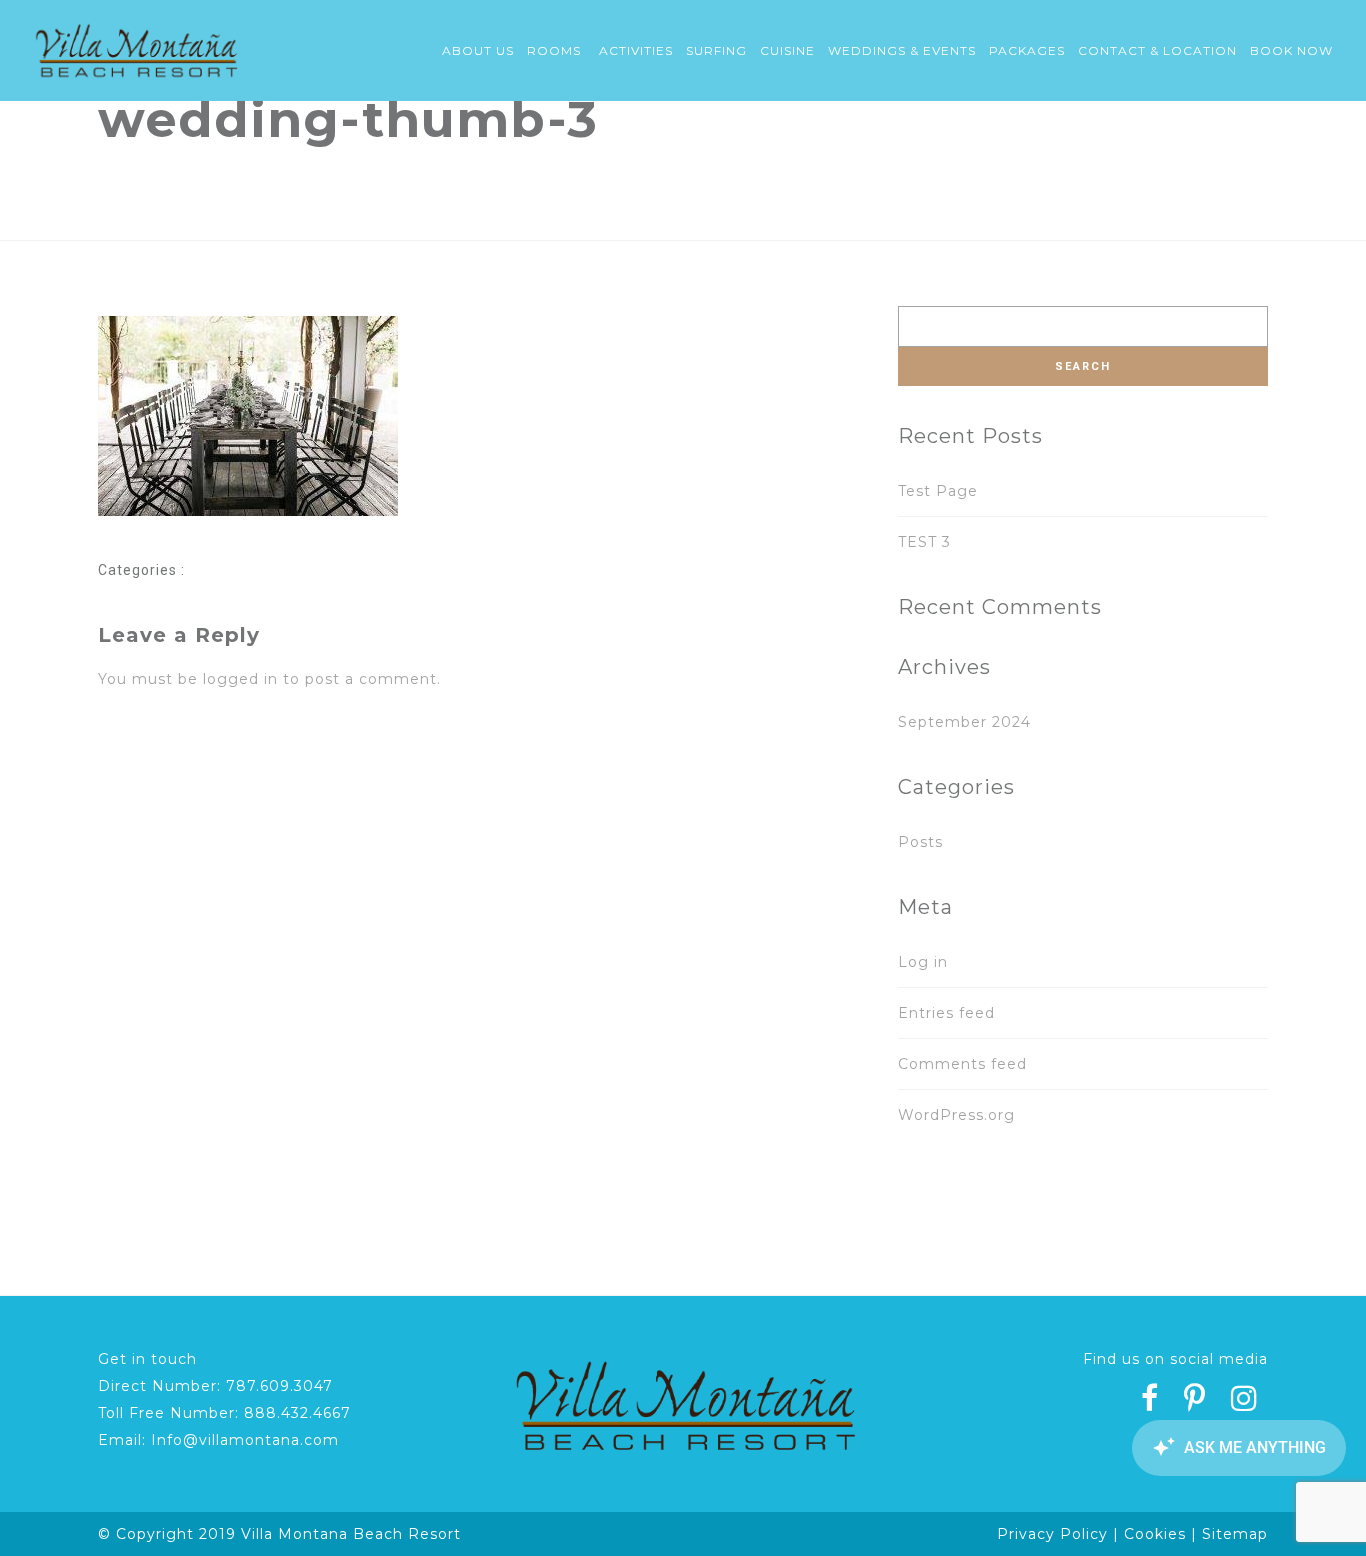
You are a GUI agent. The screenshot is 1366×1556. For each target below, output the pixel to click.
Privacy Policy (1052, 1534)
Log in (923, 962)
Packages (1027, 50)
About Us (478, 50)
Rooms (554, 50)
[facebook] (1150, 1401)
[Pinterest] (1195, 1401)
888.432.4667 (297, 1413)
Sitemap (1235, 1534)
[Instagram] (1244, 1401)
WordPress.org (956, 1115)
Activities (636, 50)
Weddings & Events (902, 50)
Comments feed (962, 1064)
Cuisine (787, 50)
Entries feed (946, 1013)
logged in (240, 679)
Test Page (938, 491)
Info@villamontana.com (245, 1440)
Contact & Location (1157, 50)
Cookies (1155, 1534)
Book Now (1291, 50)
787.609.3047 (279, 1386)
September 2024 (964, 722)
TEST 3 (924, 542)
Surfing (716, 50)
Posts (920, 842)
